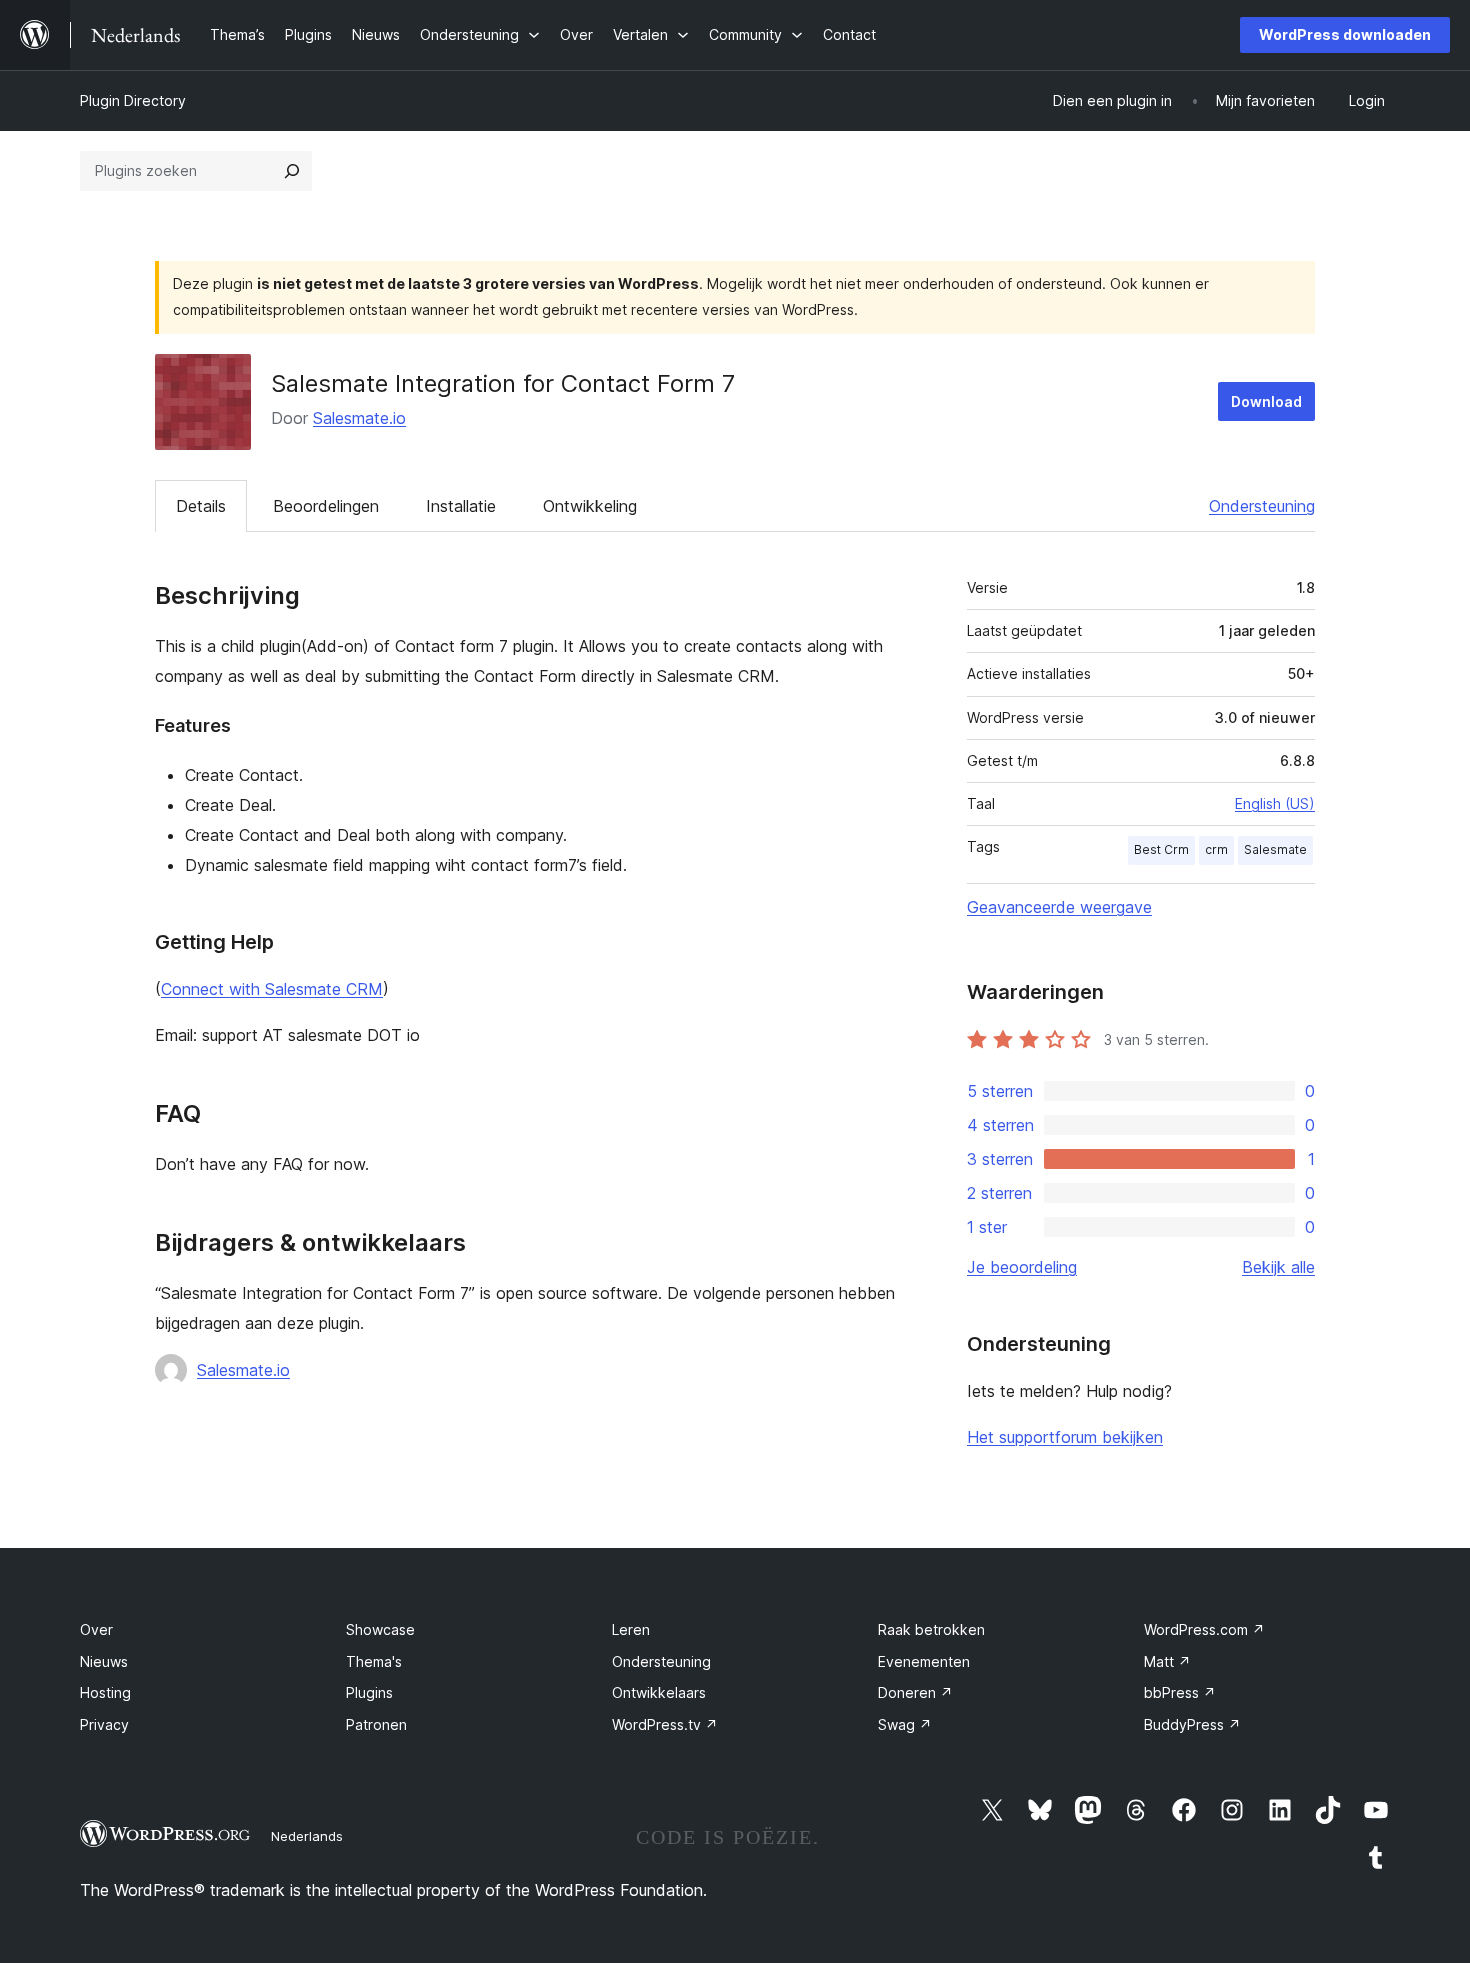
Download (1266, 401)
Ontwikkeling (590, 506)
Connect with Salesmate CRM (272, 989)
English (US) (1275, 803)
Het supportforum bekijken (1065, 1437)
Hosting (105, 1692)
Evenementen (924, 1661)
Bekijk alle (1278, 1267)
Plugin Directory (133, 100)
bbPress (1180, 1692)
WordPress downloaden (1345, 34)
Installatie (461, 506)
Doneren (915, 1692)
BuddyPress (1192, 1724)
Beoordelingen (326, 506)
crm (1216, 849)
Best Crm (1161, 849)
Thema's (374, 1661)
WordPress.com (1204, 1629)
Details (201, 506)
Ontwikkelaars (659, 1692)
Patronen (376, 1724)
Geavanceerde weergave (1059, 907)
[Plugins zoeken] (292, 171)
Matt (1167, 1661)
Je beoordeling (1022, 1267)
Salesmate (1275, 849)
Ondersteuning (1262, 506)
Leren (631, 1629)
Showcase (380, 1629)
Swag (905, 1724)
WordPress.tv (665, 1724)
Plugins (369, 1692)
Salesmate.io (359, 418)
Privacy (104, 1724)
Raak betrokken (931, 1629)
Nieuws (104, 1661)
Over (96, 1629)
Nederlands (307, 1836)
